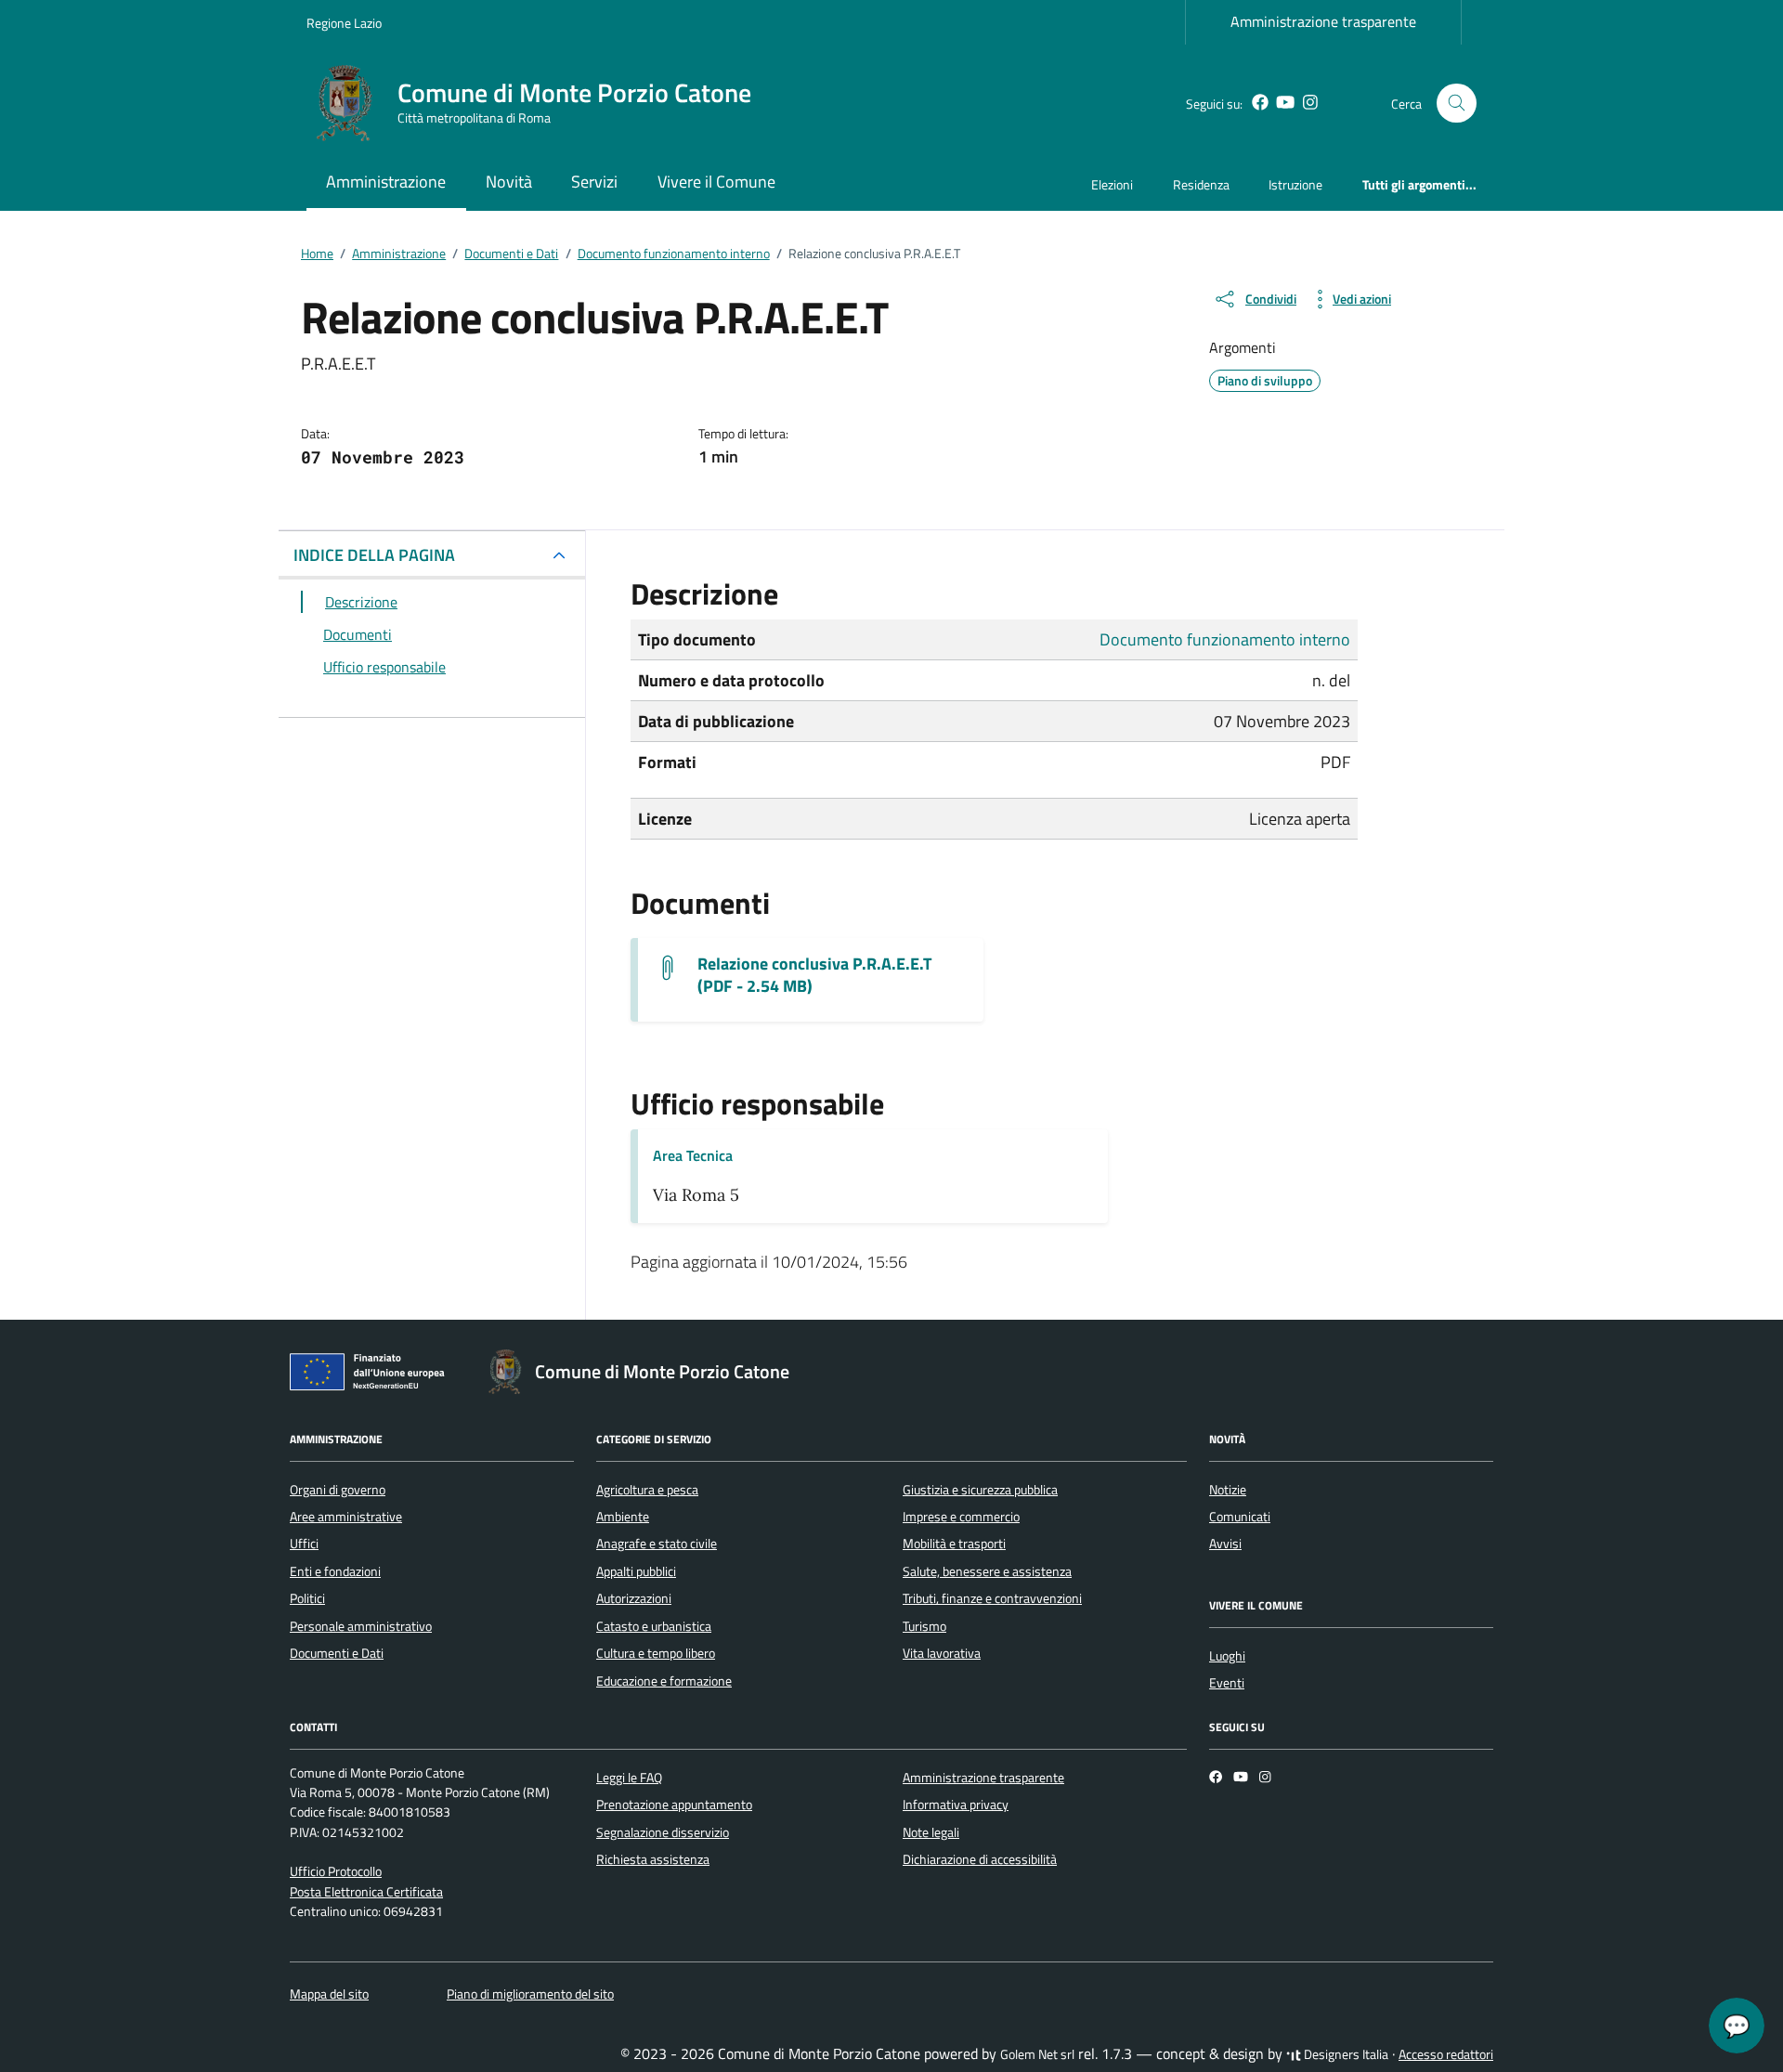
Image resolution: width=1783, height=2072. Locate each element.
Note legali (931, 1832)
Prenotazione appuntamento (674, 1805)
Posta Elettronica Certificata (366, 1892)
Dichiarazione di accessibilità (980, 1859)
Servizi (594, 182)
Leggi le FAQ (629, 1778)
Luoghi (1227, 1656)
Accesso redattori (1446, 2054)
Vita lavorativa (942, 1653)
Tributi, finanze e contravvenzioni (992, 1598)
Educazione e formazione (664, 1681)
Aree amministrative (346, 1517)
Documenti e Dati (337, 1653)
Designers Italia (1345, 2054)
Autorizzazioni (634, 1598)
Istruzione (1295, 184)
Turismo (924, 1626)
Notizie (1228, 1490)
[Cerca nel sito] (1457, 104)
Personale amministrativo (361, 1626)
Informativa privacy (956, 1805)
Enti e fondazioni (335, 1571)
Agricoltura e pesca (647, 1490)
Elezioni (1112, 184)
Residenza (1201, 184)
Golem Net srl (1037, 2054)
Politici (307, 1598)
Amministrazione (386, 182)
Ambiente (623, 1517)
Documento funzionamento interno (1225, 639)
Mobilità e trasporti (954, 1544)
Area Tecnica (693, 1155)
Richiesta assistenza (653, 1859)
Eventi (1227, 1683)
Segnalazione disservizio (663, 1832)
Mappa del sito (329, 1994)
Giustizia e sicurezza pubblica (980, 1490)
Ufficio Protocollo (336, 1871)
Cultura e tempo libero (656, 1653)
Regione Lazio (344, 23)
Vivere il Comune (716, 182)
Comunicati (1240, 1517)
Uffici (304, 1544)
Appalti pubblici (636, 1571)
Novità (509, 182)
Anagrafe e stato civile (657, 1544)
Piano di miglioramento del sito (530, 1994)
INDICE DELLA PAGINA (374, 555)
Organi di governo (338, 1490)
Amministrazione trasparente (1323, 21)
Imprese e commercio (961, 1517)
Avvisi (1225, 1544)
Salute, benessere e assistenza (987, 1571)
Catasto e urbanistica (654, 1626)
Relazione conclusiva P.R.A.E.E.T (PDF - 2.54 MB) (814, 975)
